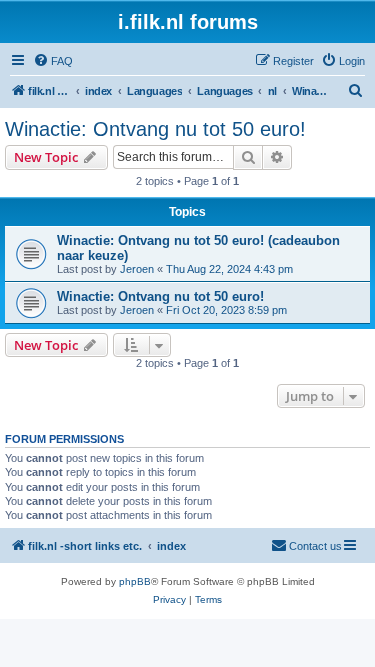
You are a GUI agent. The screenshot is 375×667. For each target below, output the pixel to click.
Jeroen (137, 269)
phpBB (135, 581)
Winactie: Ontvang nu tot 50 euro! (155, 129)
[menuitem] (53, 61)
